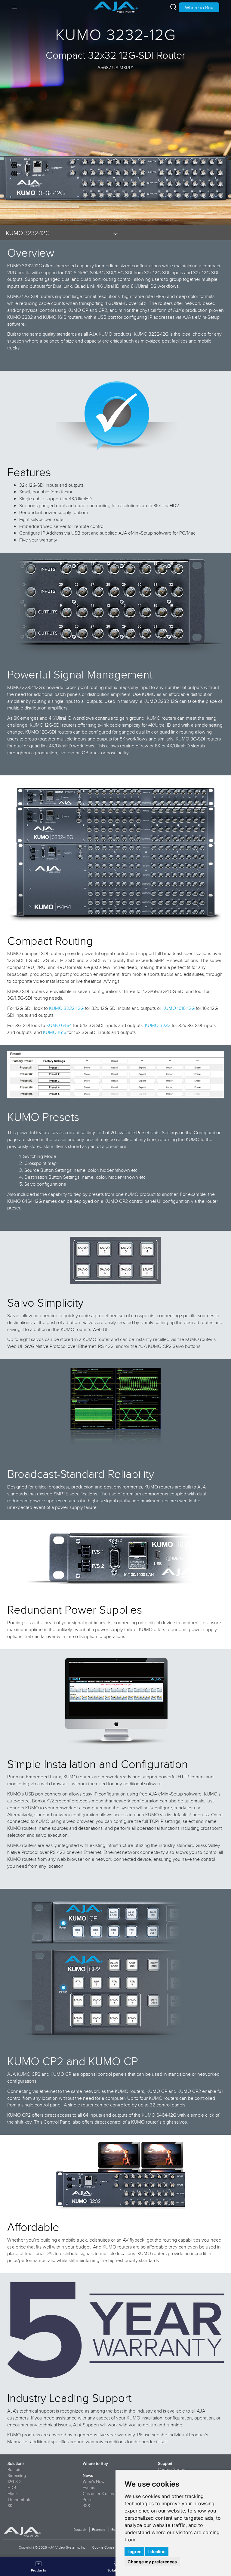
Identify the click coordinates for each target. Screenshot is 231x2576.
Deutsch (80, 2529)
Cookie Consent (105, 2547)
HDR (12, 2488)
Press (88, 2500)
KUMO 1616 (55, 1032)
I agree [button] (134, 2551)
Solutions (16, 2463)
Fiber (12, 2494)
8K (10, 2506)
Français (99, 2529)
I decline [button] (157, 2551)
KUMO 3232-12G (66, 1008)
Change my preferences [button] (152, 2562)
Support (165, 2463)
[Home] (116, 5)
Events (89, 2488)
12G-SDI (15, 2481)
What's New (94, 2481)
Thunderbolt (19, 2500)
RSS (86, 2506)
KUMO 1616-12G (179, 1008)
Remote (15, 2469)
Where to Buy (199, 8)
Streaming (17, 2475)
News (88, 2475)
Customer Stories (98, 2494)
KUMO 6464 (59, 1025)
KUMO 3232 (158, 1025)
